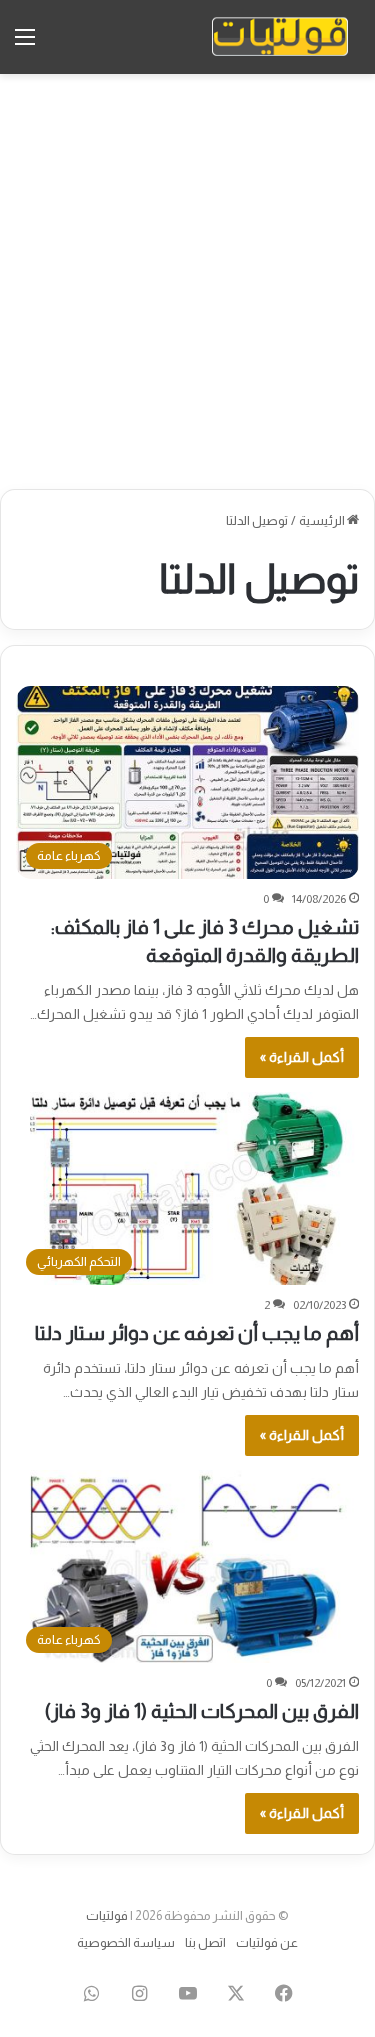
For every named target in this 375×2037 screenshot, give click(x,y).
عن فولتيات (267, 1942)
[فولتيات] (280, 37)
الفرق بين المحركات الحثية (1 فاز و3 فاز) (202, 1711)
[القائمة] (25, 44)
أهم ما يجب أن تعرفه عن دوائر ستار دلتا (197, 1333)
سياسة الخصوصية (126, 1942)
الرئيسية (323, 520)
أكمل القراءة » (302, 1057)
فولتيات (107, 1915)
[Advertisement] (187, 281)
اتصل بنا (205, 1942)
